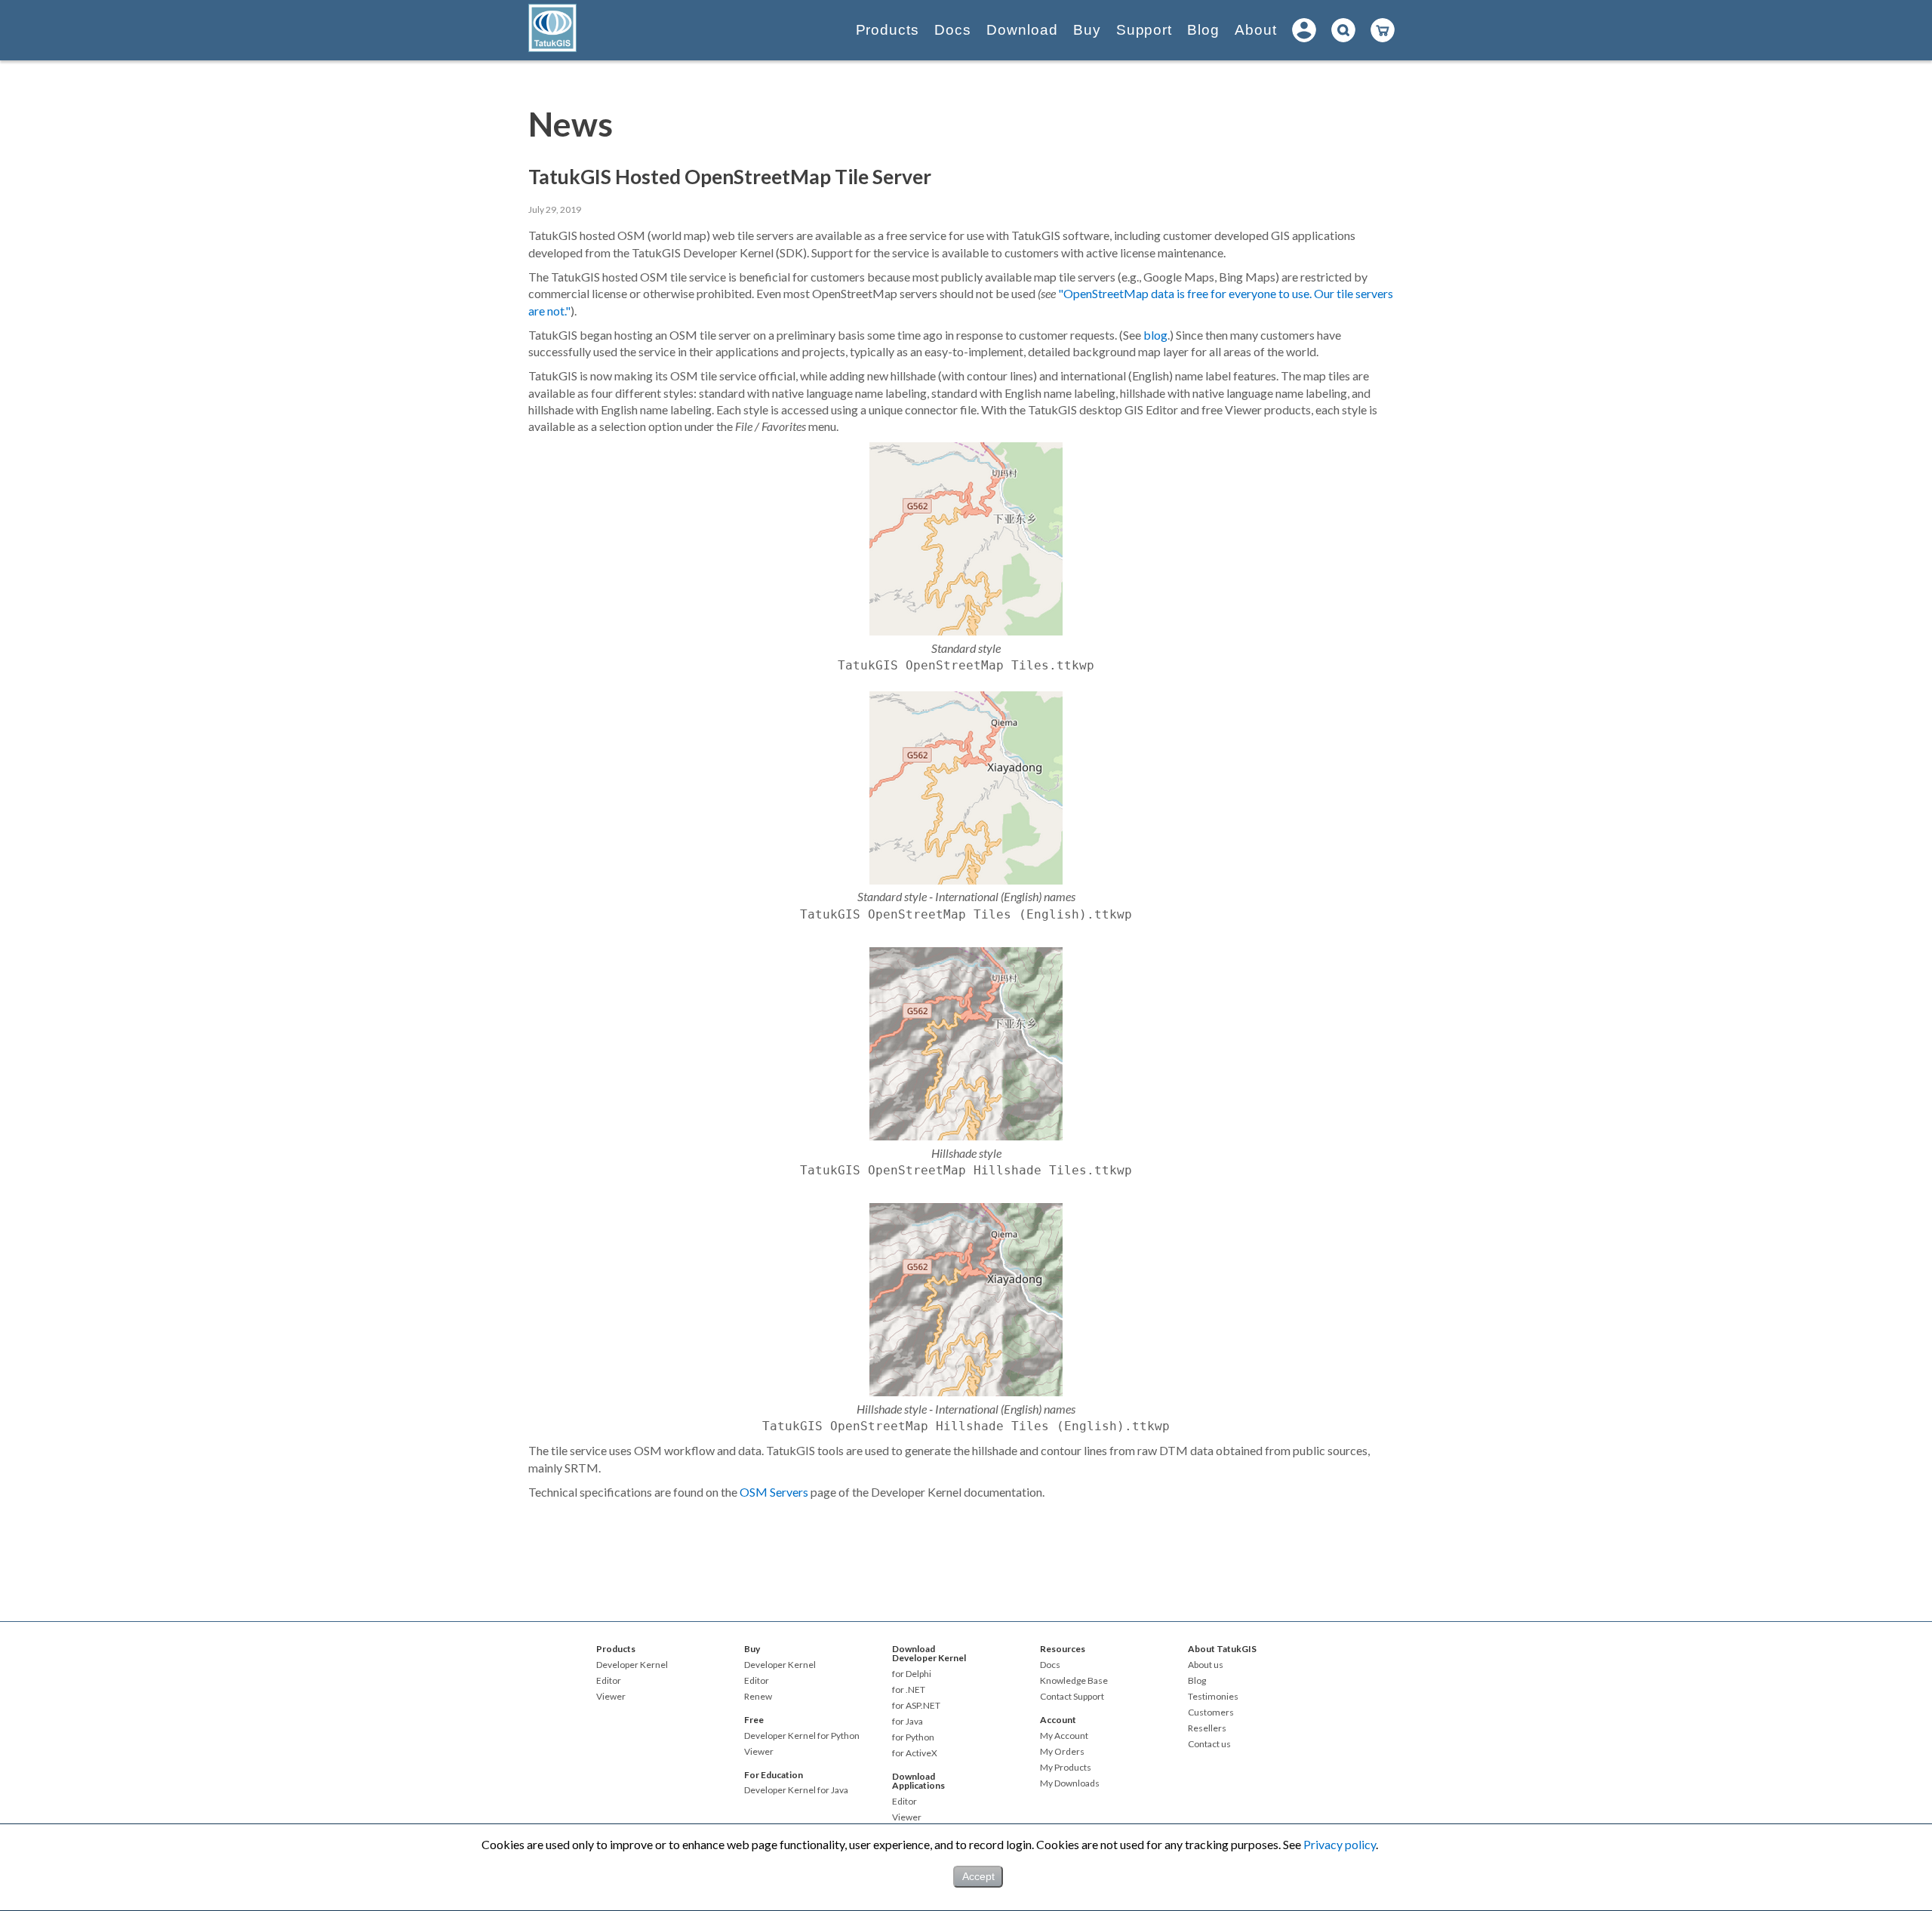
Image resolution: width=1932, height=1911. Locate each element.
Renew (758, 1697)
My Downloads (1070, 1783)
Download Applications (918, 1781)
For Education (774, 1775)
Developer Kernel (632, 1665)
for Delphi (912, 1674)
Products (888, 30)
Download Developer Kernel (929, 1653)
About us (1206, 1665)
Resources (1063, 1649)
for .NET (909, 1690)
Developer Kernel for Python (802, 1736)
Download (1022, 30)
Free (754, 1720)
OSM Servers (774, 1492)
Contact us (1209, 1744)
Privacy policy (1340, 1844)
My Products (1066, 1768)
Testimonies (1213, 1697)
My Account (1064, 1736)
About (1256, 30)
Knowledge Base (1074, 1681)
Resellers (1207, 1728)
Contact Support (1072, 1697)
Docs (953, 30)
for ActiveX (915, 1753)
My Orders (1062, 1752)
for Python (913, 1737)
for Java (908, 1722)
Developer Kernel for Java (796, 1790)
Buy (1087, 30)
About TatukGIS (1222, 1649)
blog (1155, 335)
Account (1058, 1720)
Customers (1211, 1713)
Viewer (611, 1697)
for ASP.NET (916, 1706)
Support (1144, 30)
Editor (609, 1681)
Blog (1203, 30)
